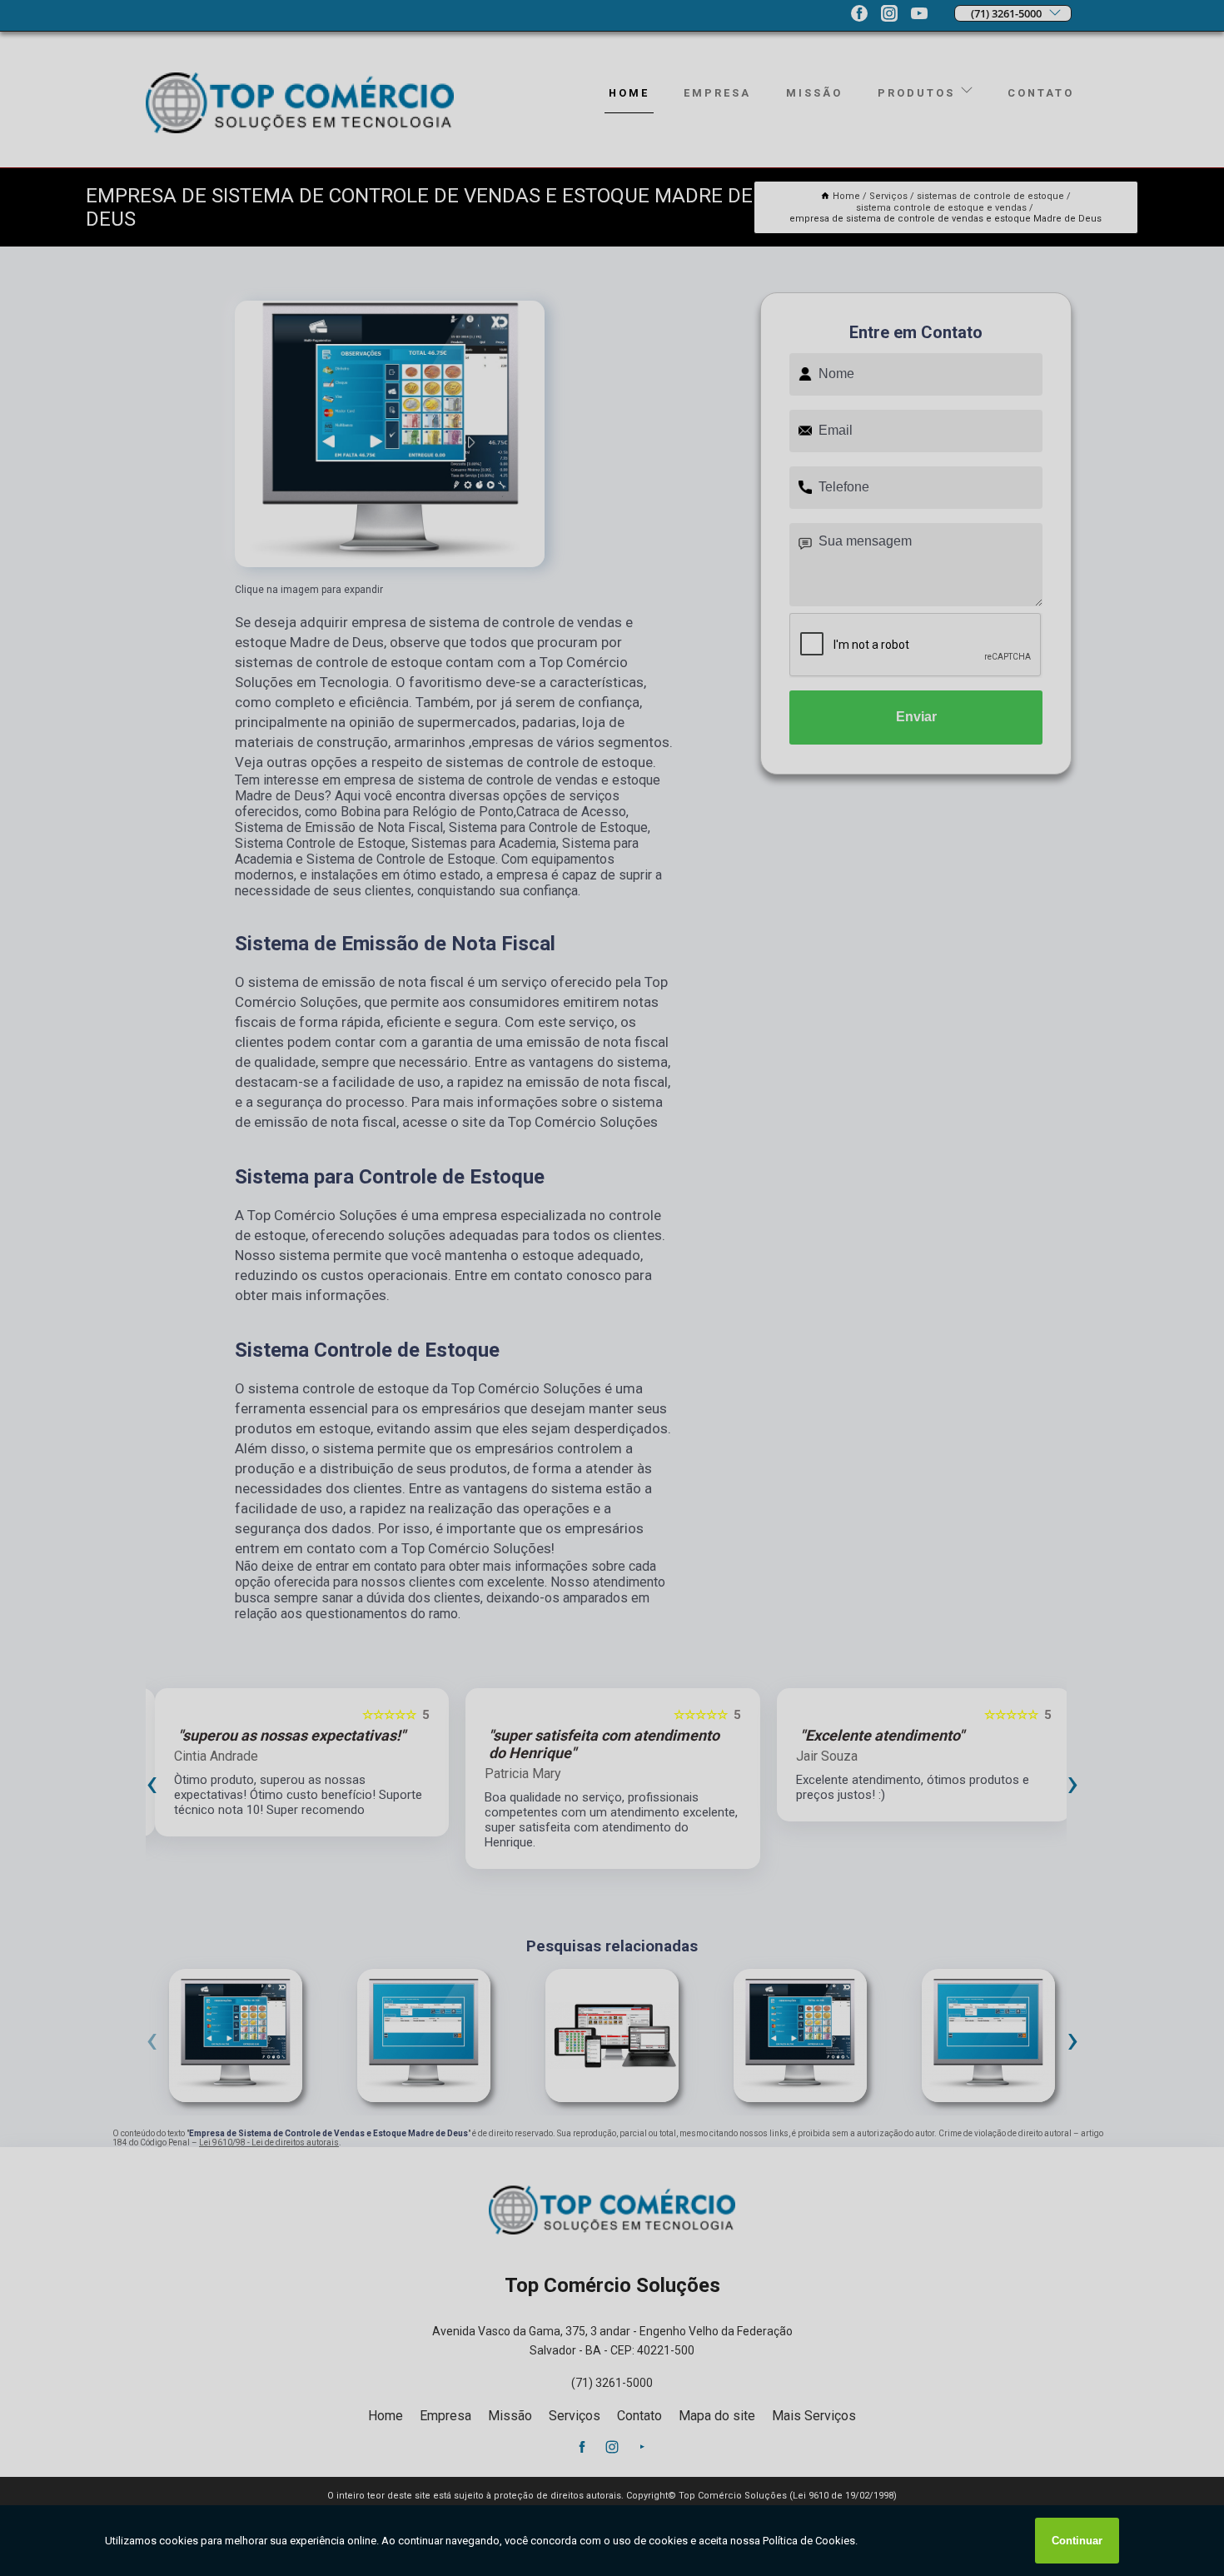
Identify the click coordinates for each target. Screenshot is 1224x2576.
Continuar (1077, 2541)
